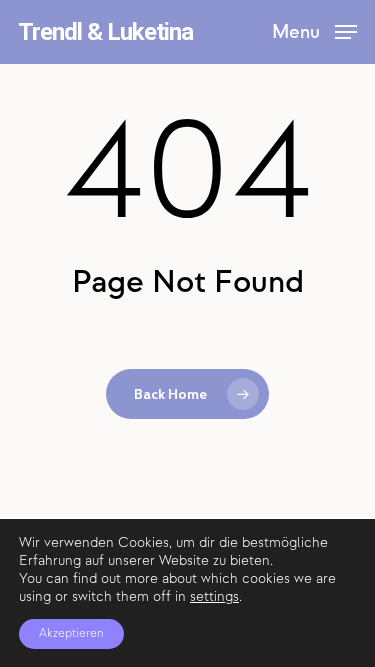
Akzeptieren (71, 633)
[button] (314, 30)
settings (214, 596)
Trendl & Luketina (105, 32)
